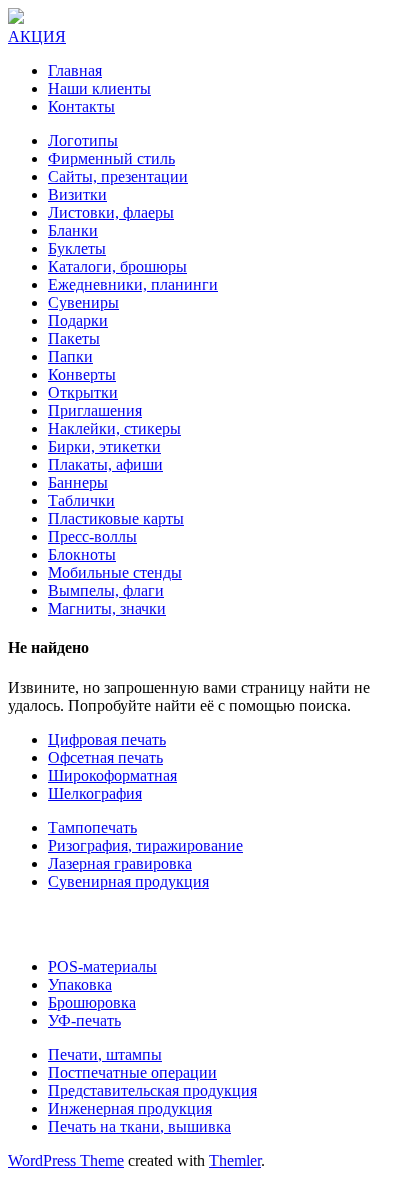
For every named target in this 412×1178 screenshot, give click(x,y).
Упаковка (80, 984)
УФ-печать (84, 1020)
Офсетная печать (105, 757)
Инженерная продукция (130, 1108)
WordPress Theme (66, 1160)
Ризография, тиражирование (145, 845)
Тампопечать (92, 827)
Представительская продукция (152, 1090)
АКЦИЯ (37, 36)
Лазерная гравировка (120, 863)
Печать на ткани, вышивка (139, 1126)
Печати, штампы (105, 1054)
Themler (235, 1160)
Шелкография (95, 793)
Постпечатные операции (132, 1072)
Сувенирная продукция (128, 881)
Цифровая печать (107, 739)
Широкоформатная (112, 775)
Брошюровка (92, 1002)
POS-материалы (102, 966)
